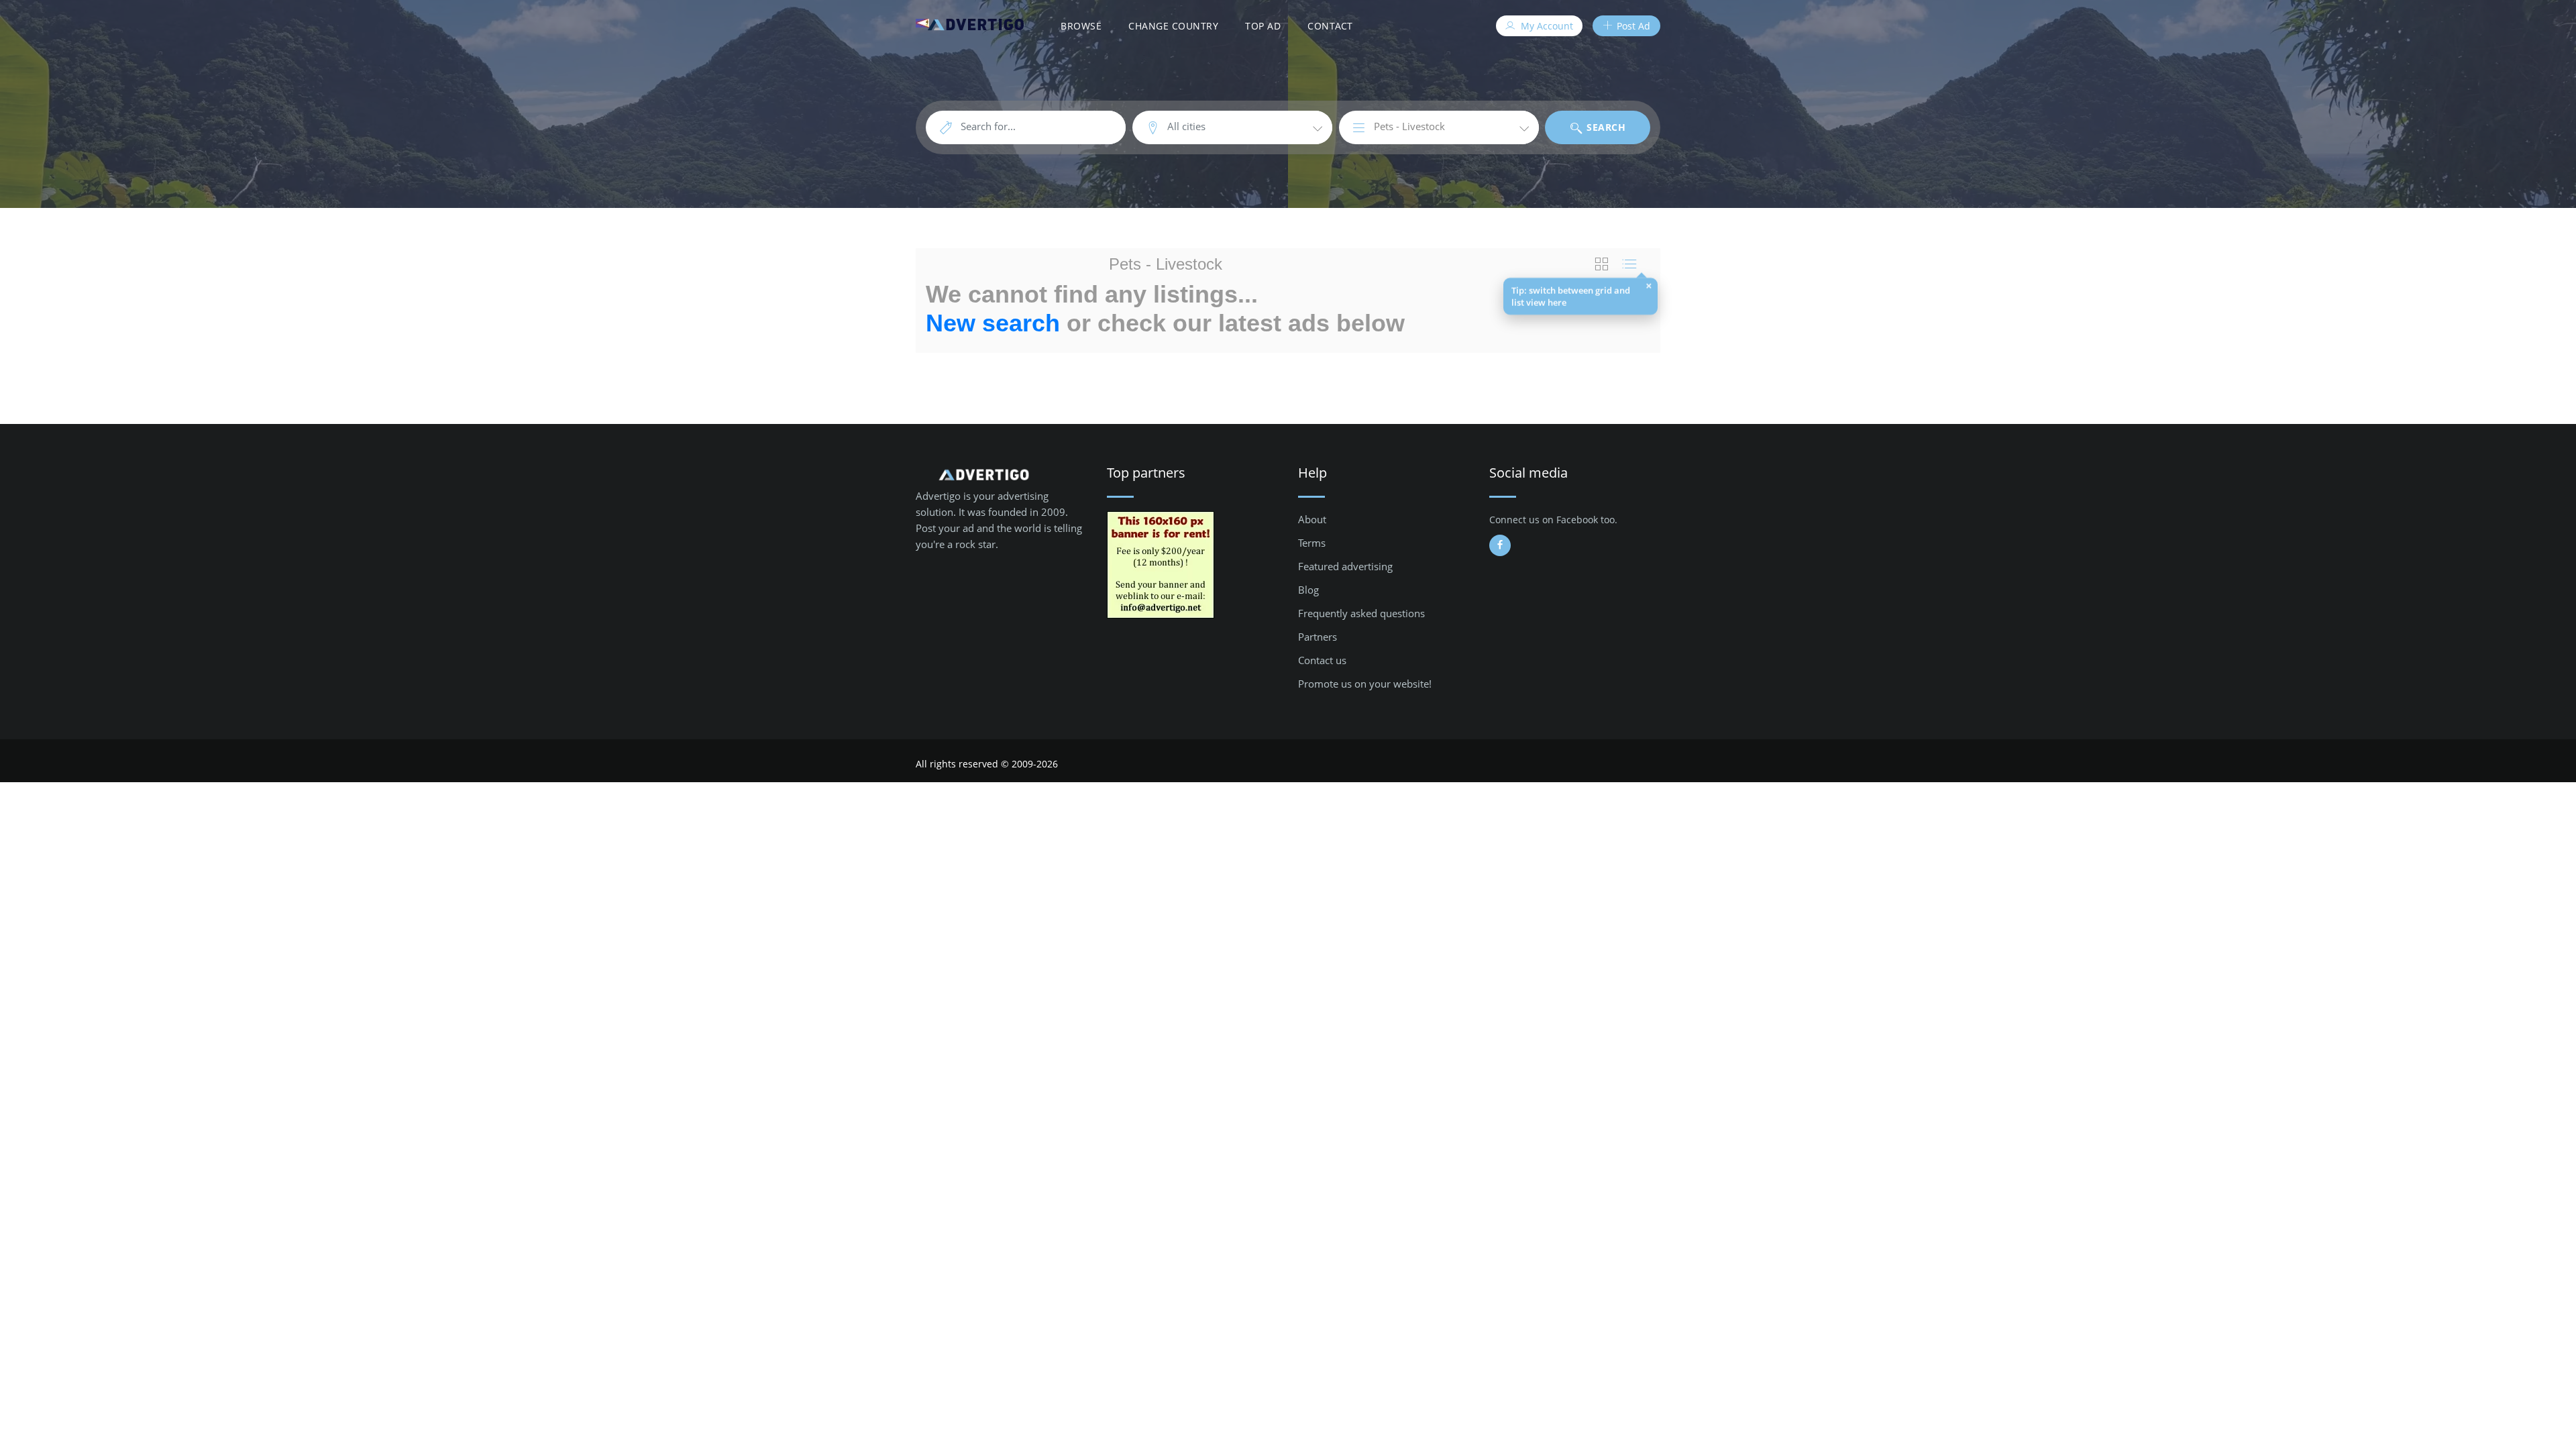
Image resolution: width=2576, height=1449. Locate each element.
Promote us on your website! (1365, 684)
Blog (1308, 590)
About (1312, 519)
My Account (1546, 26)
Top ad (1263, 26)
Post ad (1632, 26)
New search (993, 323)
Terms (1312, 543)
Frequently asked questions (1361, 613)
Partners (1318, 637)
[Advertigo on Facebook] (1500, 545)
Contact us (1322, 660)
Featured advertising (1345, 566)
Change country (1173, 26)
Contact (1330, 26)
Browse (1081, 26)
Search (1605, 127)
